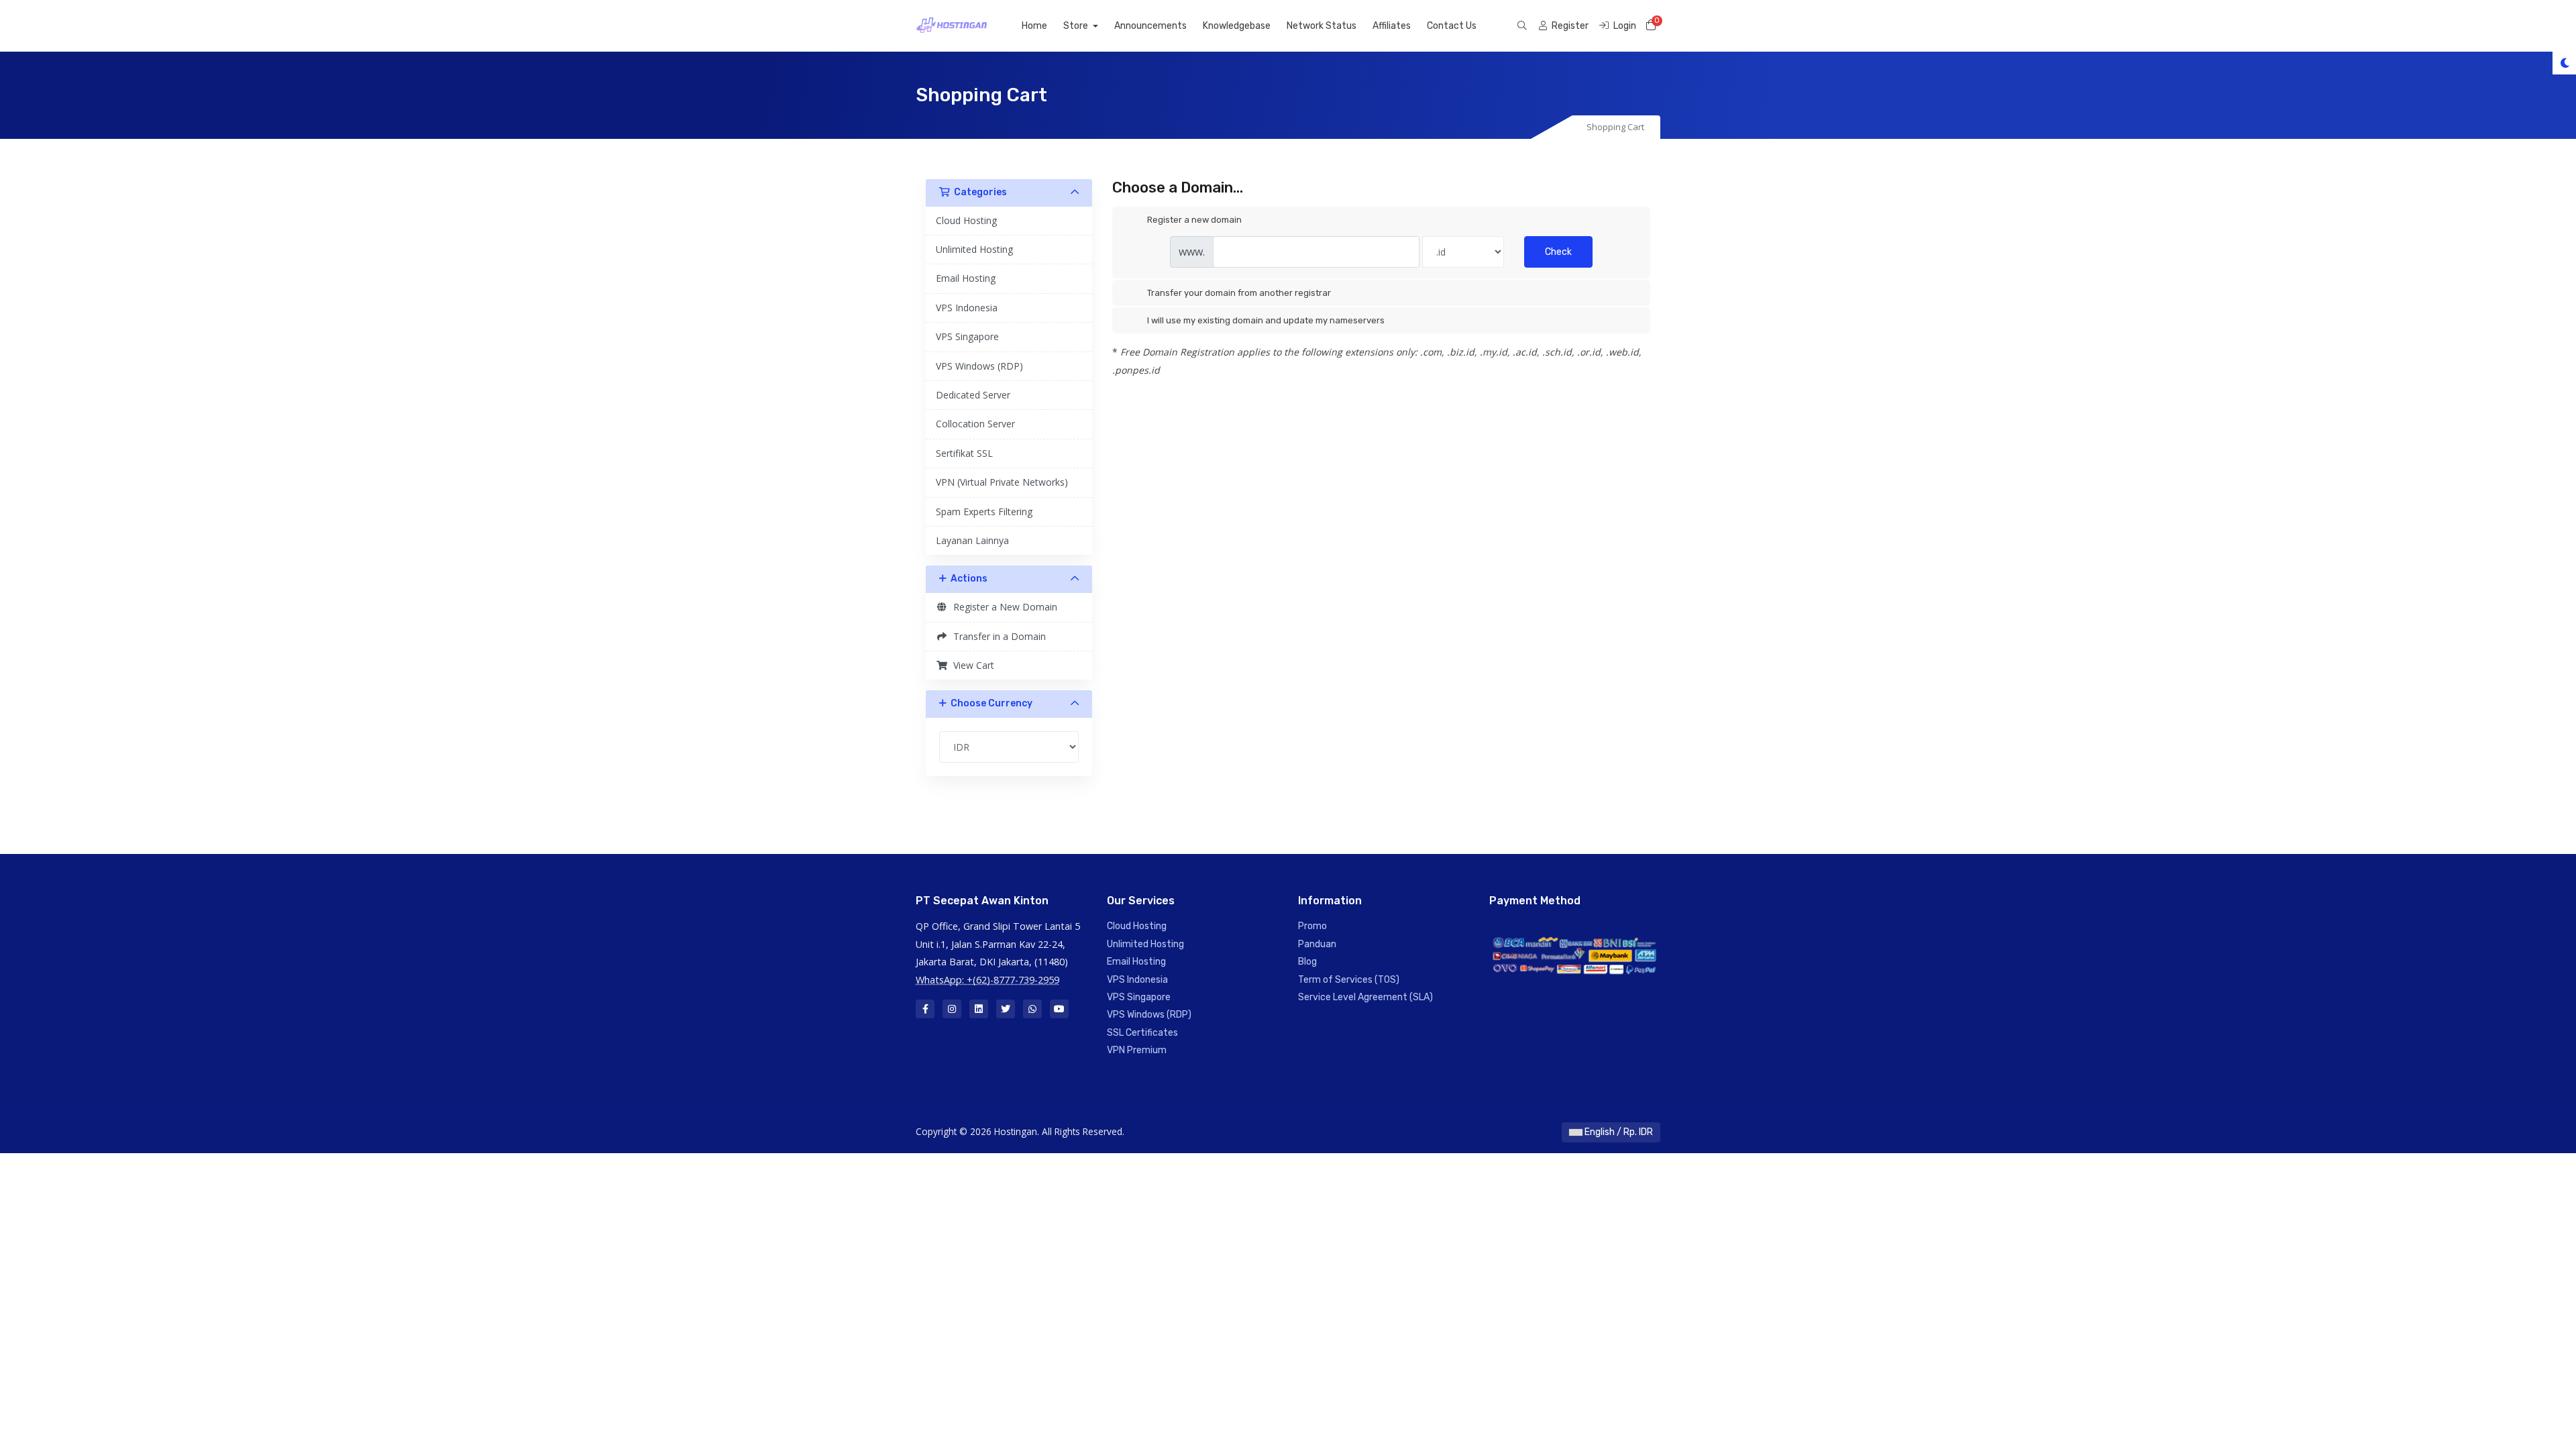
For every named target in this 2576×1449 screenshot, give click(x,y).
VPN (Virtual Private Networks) (1002, 482)
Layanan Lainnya (972, 540)
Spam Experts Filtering (984, 512)
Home (1034, 26)
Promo (1312, 926)
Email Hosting (966, 278)
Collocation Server (975, 424)
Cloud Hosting (966, 220)
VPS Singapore (967, 336)
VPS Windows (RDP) (979, 366)
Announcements (1150, 26)
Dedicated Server (973, 395)
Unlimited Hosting (974, 249)
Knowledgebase (1237, 26)
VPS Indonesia (967, 308)
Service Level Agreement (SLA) (1365, 997)
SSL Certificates (1142, 1033)
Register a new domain (1194, 220)
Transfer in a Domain (997, 636)
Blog (1307, 962)
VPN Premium (1137, 1050)
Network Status (1322, 26)
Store (1077, 26)
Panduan (1317, 944)
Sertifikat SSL (964, 453)
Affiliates (1392, 26)
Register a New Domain (1003, 607)
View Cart (971, 665)
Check (1558, 252)
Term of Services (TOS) (1349, 980)
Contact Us (1452, 26)
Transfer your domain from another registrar (1239, 293)
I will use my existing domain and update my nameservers (1266, 320)
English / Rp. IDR (1618, 1132)
